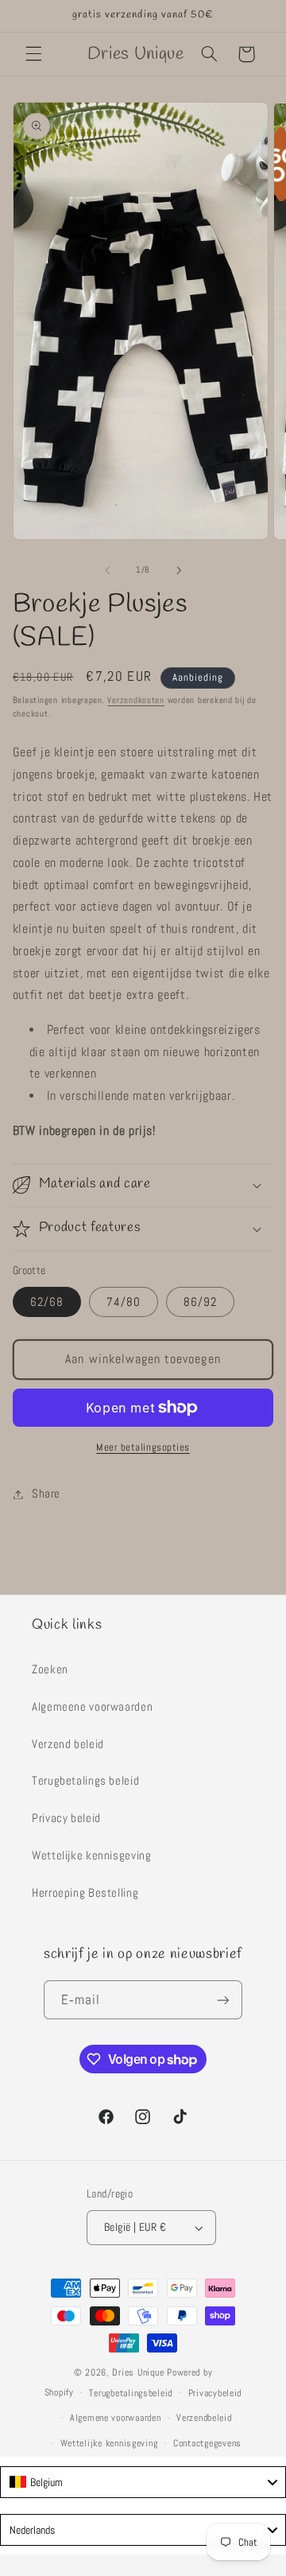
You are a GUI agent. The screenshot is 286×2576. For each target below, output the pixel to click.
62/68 (47, 1302)
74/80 (124, 1302)
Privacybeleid (215, 2393)
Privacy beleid (66, 1818)
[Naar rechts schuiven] (179, 570)
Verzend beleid (68, 1744)
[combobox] (143, 2482)
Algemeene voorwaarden (92, 1707)
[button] (33, 54)
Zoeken (50, 1669)
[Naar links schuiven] (107, 570)
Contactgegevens (207, 2443)
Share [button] (46, 1494)
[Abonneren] (223, 2000)
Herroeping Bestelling (85, 1893)
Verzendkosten (136, 700)
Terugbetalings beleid (85, 1781)
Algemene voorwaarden (116, 2418)
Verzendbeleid (204, 2418)
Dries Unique (138, 2372)
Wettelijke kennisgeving (92, 1855)
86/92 (200, 1302)
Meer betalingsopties (143, 1447)
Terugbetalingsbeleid (131, 2393)
